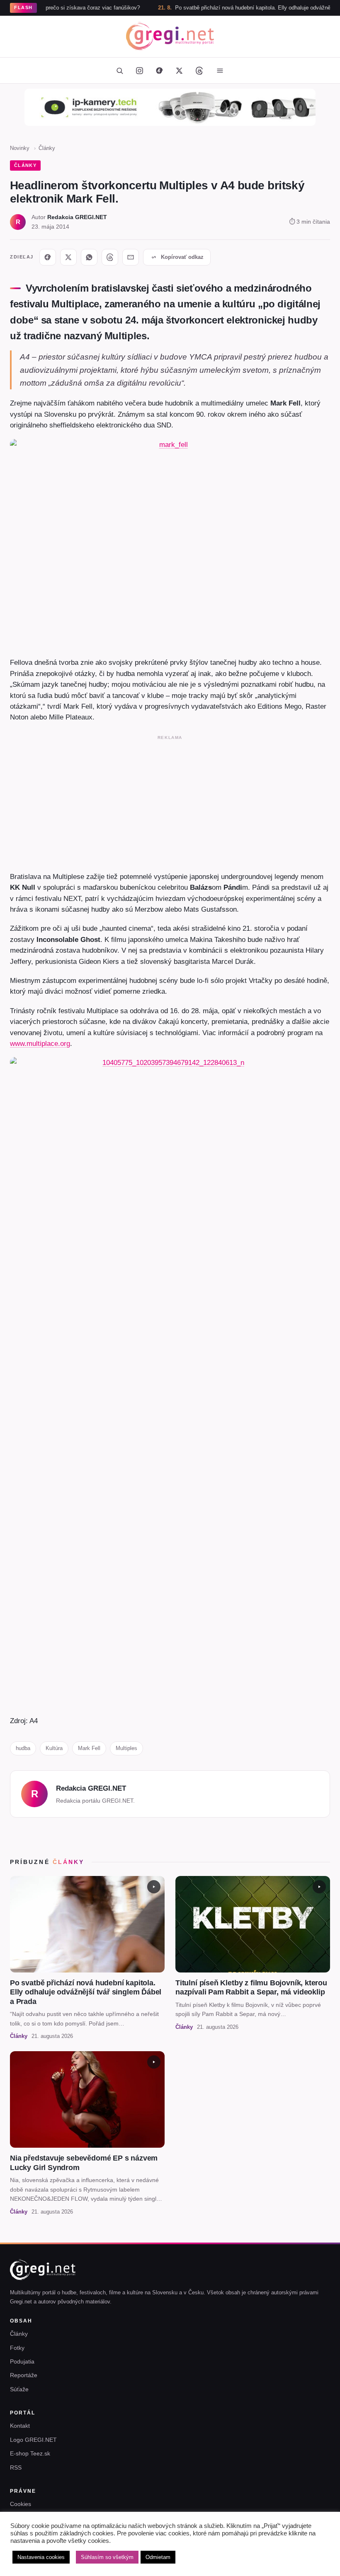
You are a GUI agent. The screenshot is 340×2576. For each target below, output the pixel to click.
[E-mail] (131, 257)
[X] (68, 257)
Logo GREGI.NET (33, 2440)
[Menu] (220, 70)
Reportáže (24, 2375)
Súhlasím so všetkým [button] (107, 2557)
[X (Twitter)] (179, 70)
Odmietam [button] (158, 2557)
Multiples (126, 1748)
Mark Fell (89, 1748)
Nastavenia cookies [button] (41, 2557)
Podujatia (22, 2361)
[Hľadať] (119, 70)
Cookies (21, 2504)
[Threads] (199, 70)
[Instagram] (139, 70)
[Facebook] (159, 70)
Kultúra (54, 1748)
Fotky (17, 2348)
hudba (23, 1748)
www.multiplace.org (40, 1043)
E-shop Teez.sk (30, 2453)
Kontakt (20, 2426)
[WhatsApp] (89, 257)
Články (47, 148)
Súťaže (19, 2389)
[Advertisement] (170, 802)
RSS (16, 2467)
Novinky (20, 148)
